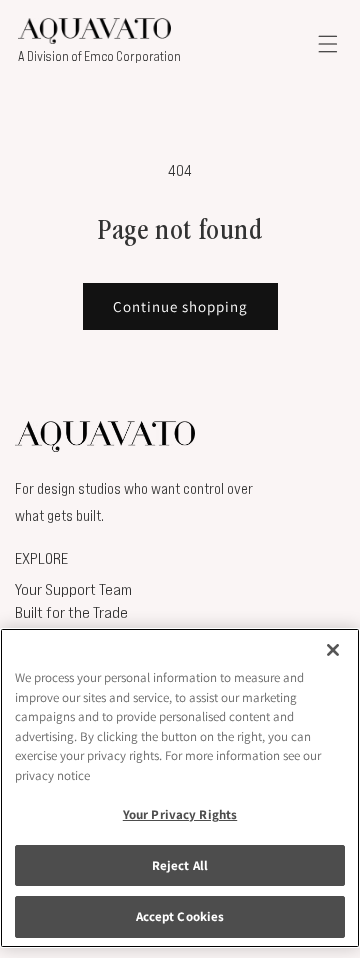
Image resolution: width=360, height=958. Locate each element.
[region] (180, 788)
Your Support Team (73, 589)
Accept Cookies (180, 916)
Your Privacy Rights (180, 814)
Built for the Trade (71, 612)
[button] (328, 43)
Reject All (180, 865)
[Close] (333, 650)
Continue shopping (180, 306)
